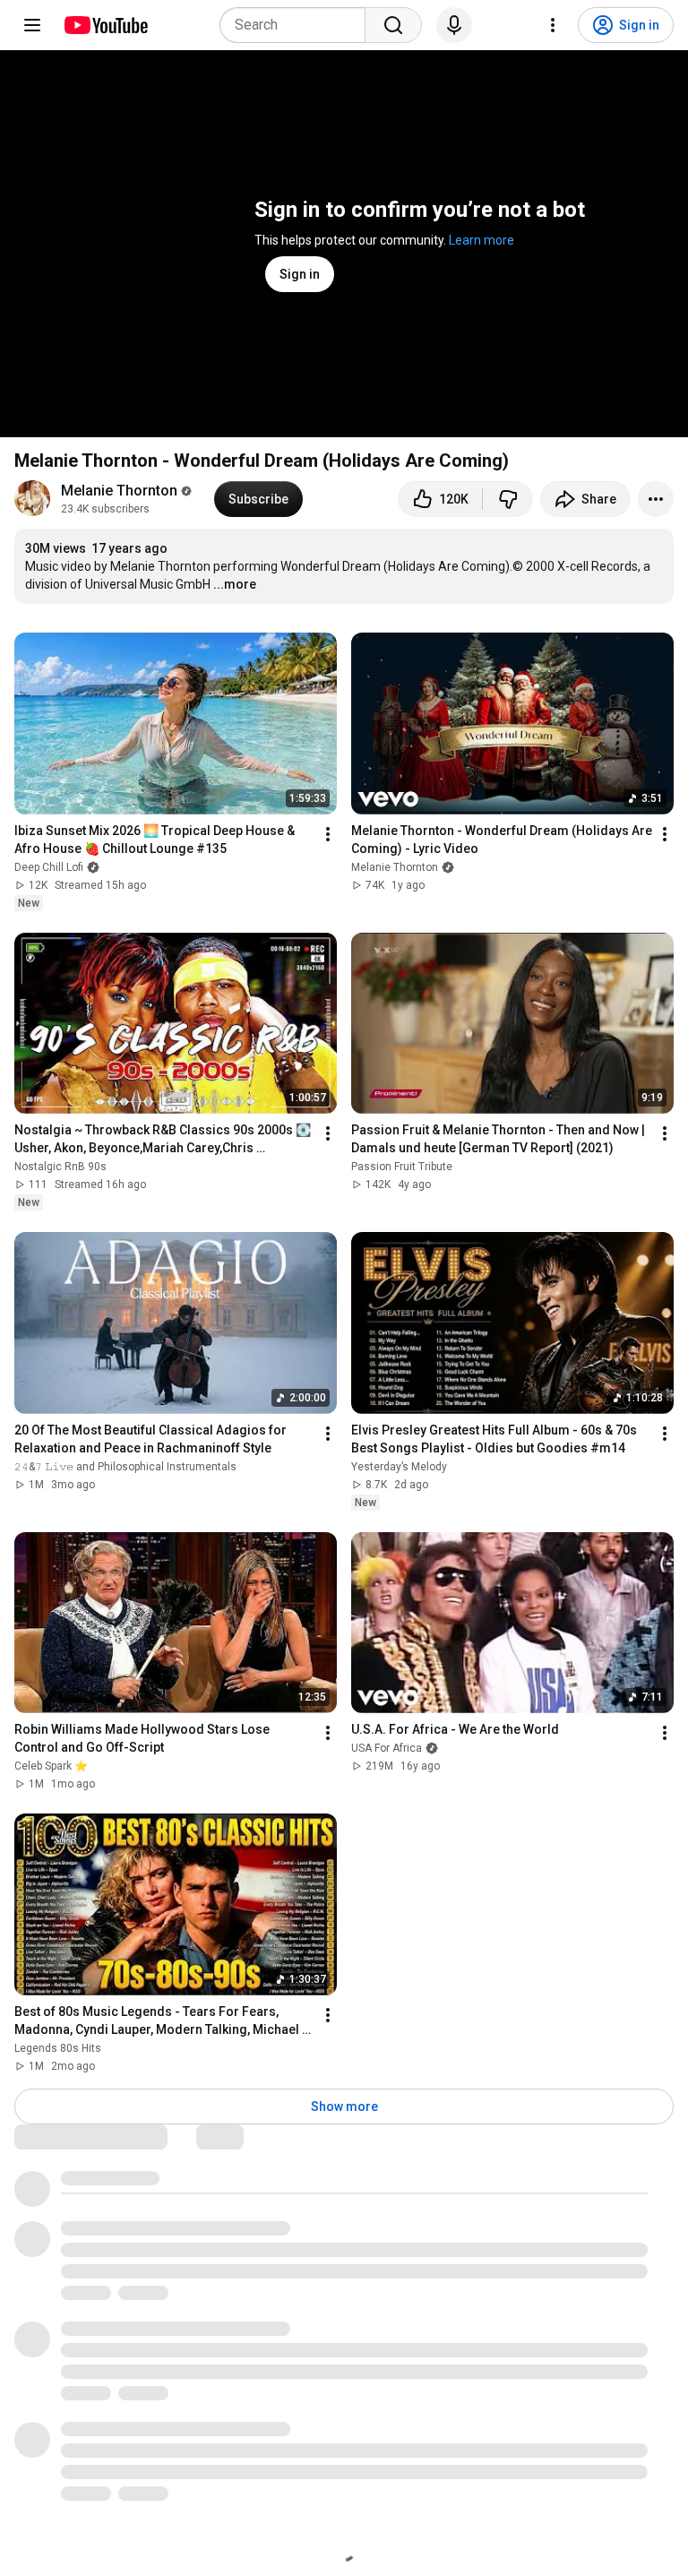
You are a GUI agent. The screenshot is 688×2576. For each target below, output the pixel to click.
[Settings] (553, 25)
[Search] (393, 25)
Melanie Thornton (119, 491)
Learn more (482, 240)
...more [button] (235, 584)
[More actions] (656, 499)
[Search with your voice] (454, 25)
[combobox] (298, 25)
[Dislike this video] (508, 499)
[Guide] (32, 25)
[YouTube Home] (105, 25)
